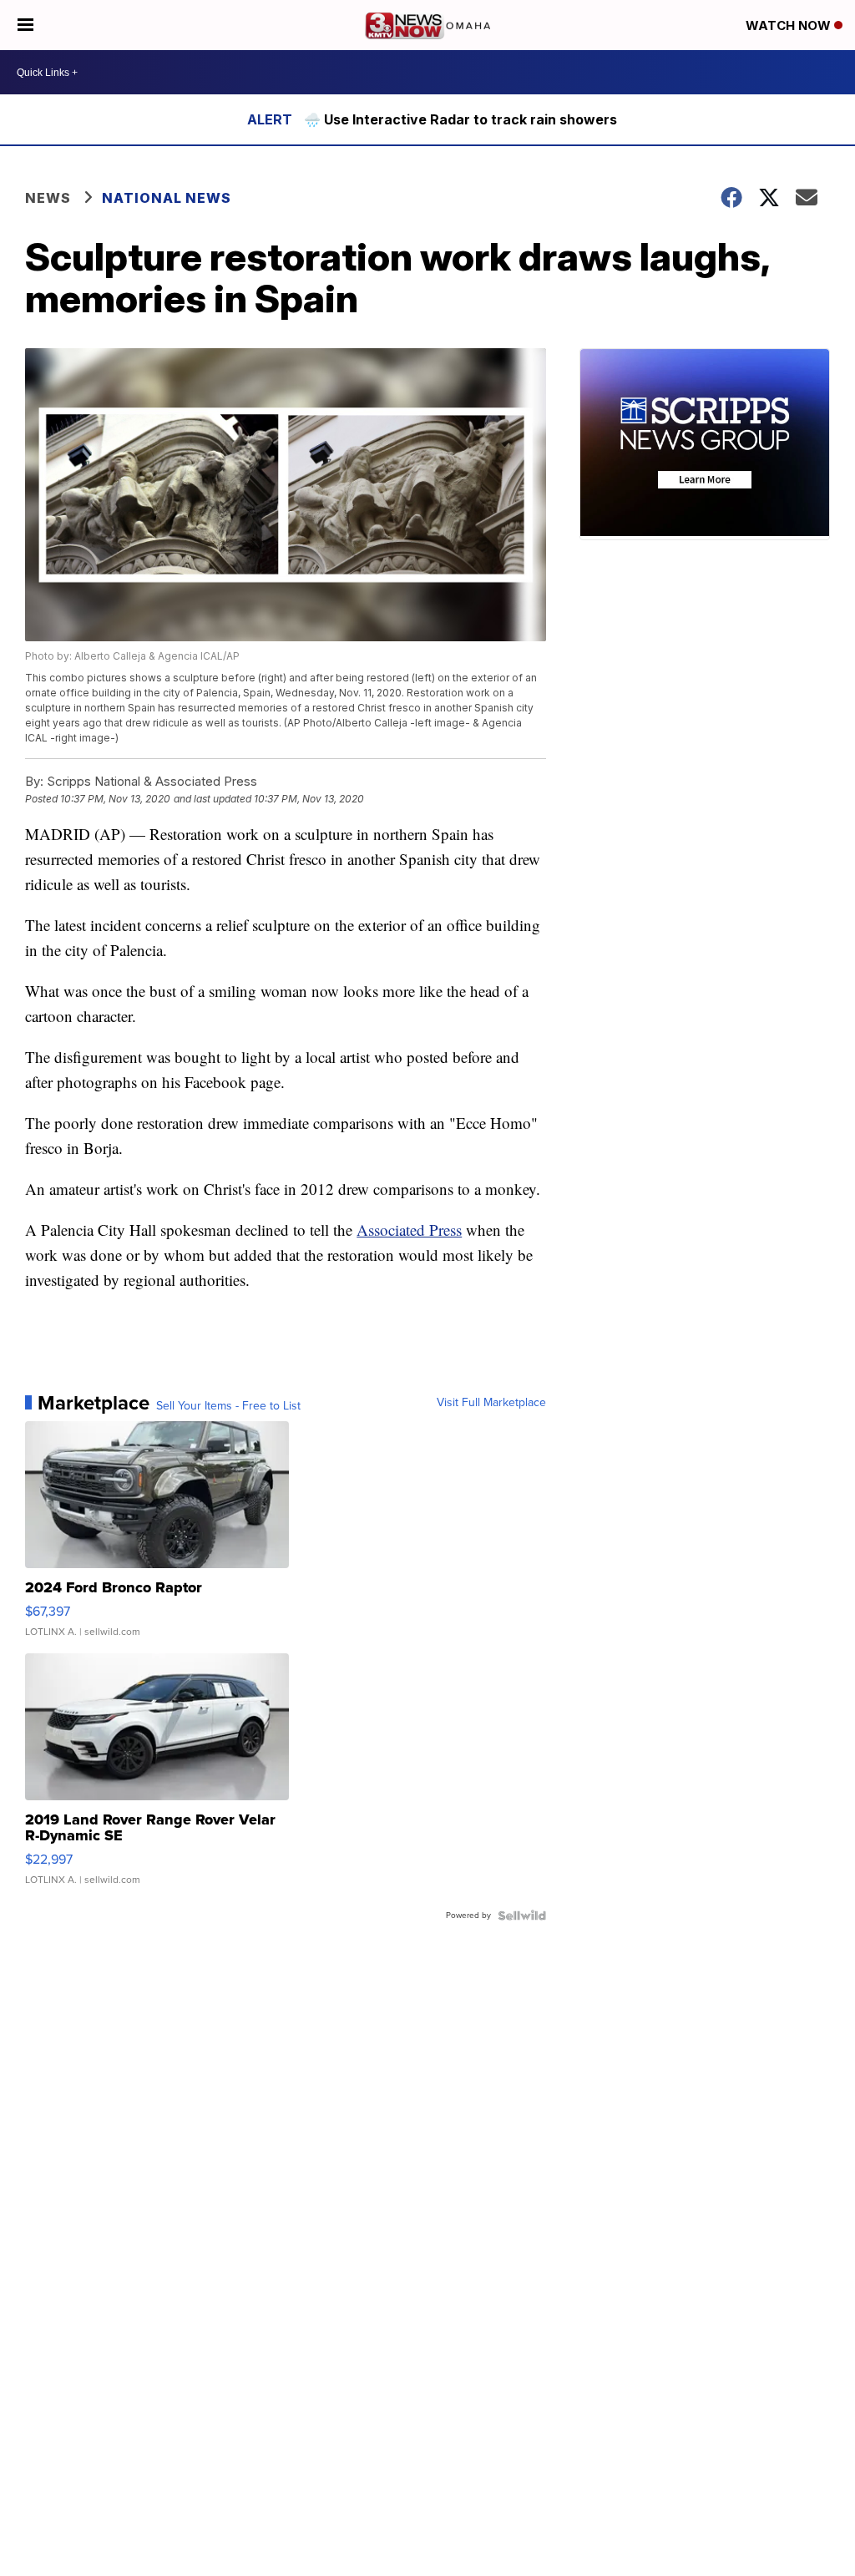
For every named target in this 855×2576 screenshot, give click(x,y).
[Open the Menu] (25, 25)
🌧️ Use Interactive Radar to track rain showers (460, 119)
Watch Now (790, 25)
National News (167, 198)
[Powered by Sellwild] (522, 1916)
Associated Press (409, 1230)
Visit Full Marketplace (491, 1403)
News (48, 198)
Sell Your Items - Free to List (228, 1406)
